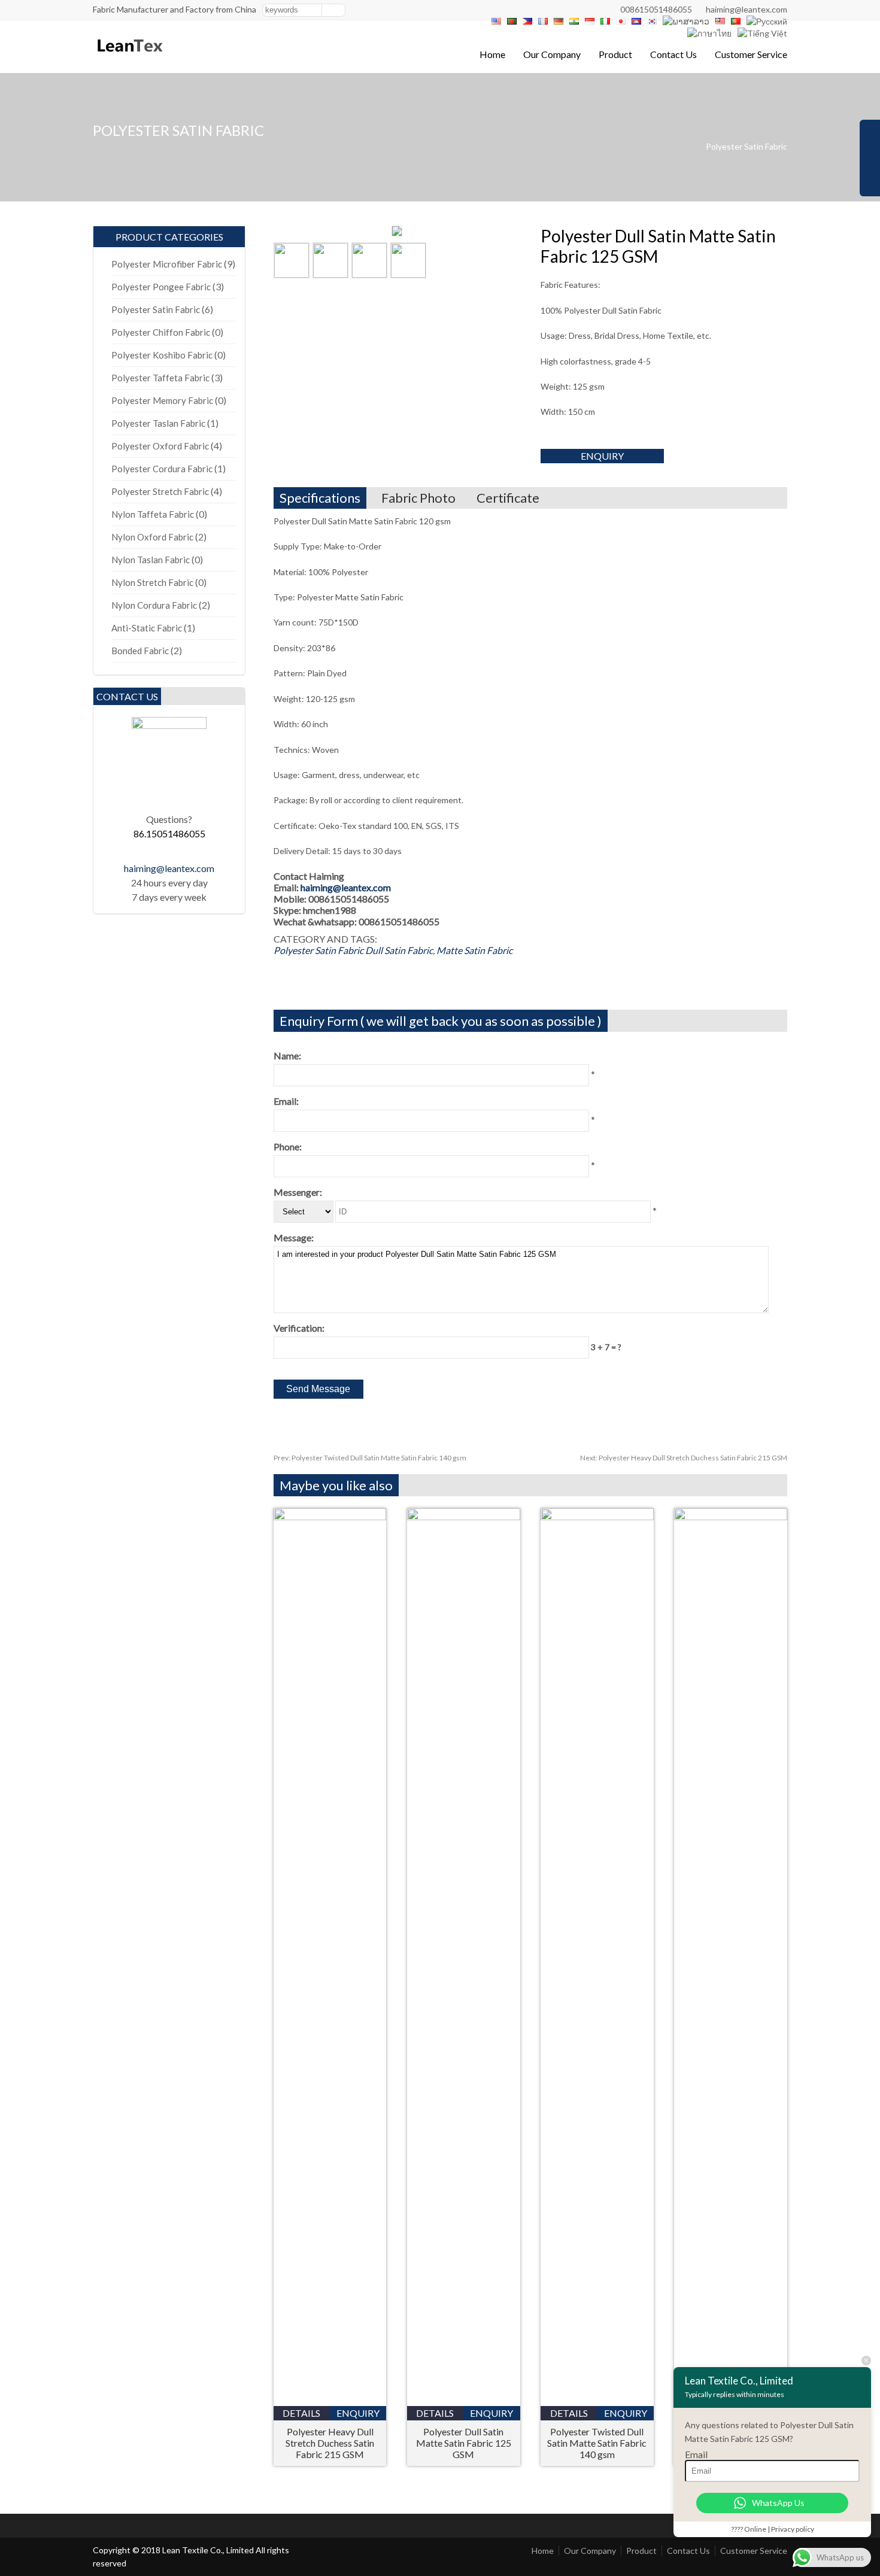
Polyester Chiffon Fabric (161, 332)
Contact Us (673, 54)
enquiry (602, 456)
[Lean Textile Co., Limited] (129, 57)
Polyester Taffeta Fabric (160, 378)
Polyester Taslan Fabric (158, 423)
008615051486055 (656, 9)
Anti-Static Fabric (147, 628)
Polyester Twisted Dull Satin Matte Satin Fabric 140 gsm (370, 1458)
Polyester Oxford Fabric (160, 446)
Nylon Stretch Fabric (152, 582)
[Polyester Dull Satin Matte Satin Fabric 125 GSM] (464, 1516)
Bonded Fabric (140, 651)
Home (492, 54)
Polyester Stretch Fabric (160, 491)
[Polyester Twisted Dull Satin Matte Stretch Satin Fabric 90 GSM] (731, 1516)
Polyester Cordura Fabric (162, 469)
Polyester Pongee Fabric (161, 287)
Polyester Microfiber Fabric (167, 264)
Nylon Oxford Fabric (152, 537)
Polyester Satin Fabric (747, 146)
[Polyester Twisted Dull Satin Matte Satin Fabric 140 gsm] (597, 1516)
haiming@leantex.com (747, 9)
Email (696, 2454)
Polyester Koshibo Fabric (162, 355)
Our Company (552, 54)
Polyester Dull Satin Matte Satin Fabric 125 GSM (464, 2443)
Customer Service (751, 54)
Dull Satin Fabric (399, 950)
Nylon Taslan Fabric (151, 560)
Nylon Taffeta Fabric (153, 514)
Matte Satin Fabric (474, 950)
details (301, 2413)
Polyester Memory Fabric (162, 400)
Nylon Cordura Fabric (154, 605)
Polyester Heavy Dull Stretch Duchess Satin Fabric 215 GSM (684, 1458)
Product (615, 54)
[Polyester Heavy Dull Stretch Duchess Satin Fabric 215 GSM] (330, 1516)
